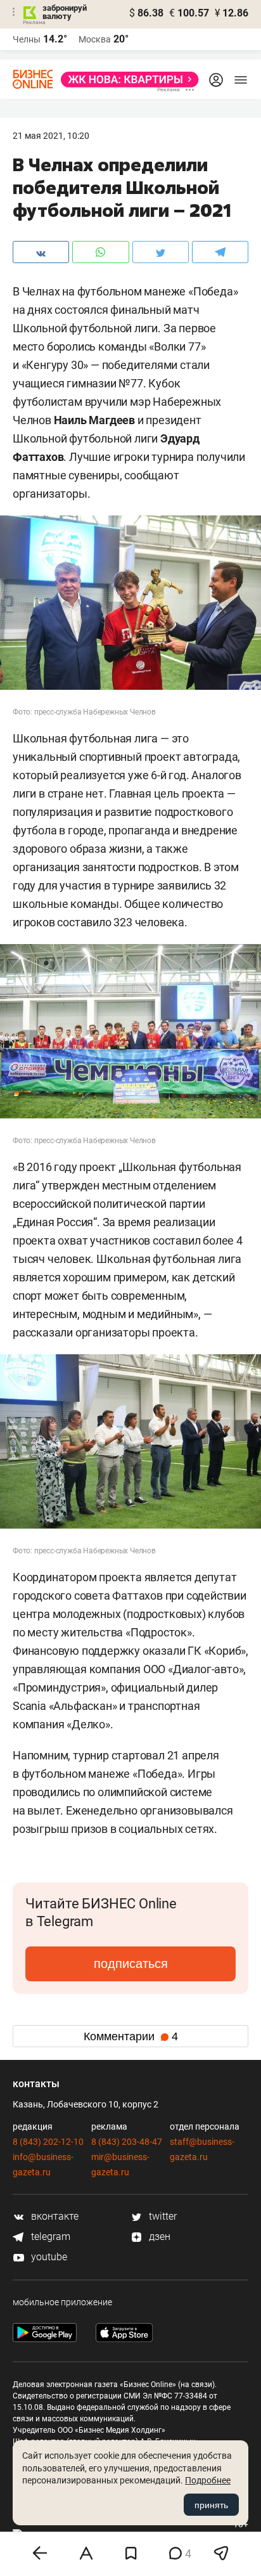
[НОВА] (126, 80)
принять (211, 2505)
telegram (49, 2236)
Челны (27, 39)
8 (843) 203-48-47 (127, 2142)
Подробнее (208, 2480)
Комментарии (131, 2036)
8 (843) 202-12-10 (48, 2142)
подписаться (131, 1964)
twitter (162, 2216)
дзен (158, 2236)
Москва (95, 39)
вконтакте (54, 2216)
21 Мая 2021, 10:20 (51, 136)
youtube (48, 2257)
